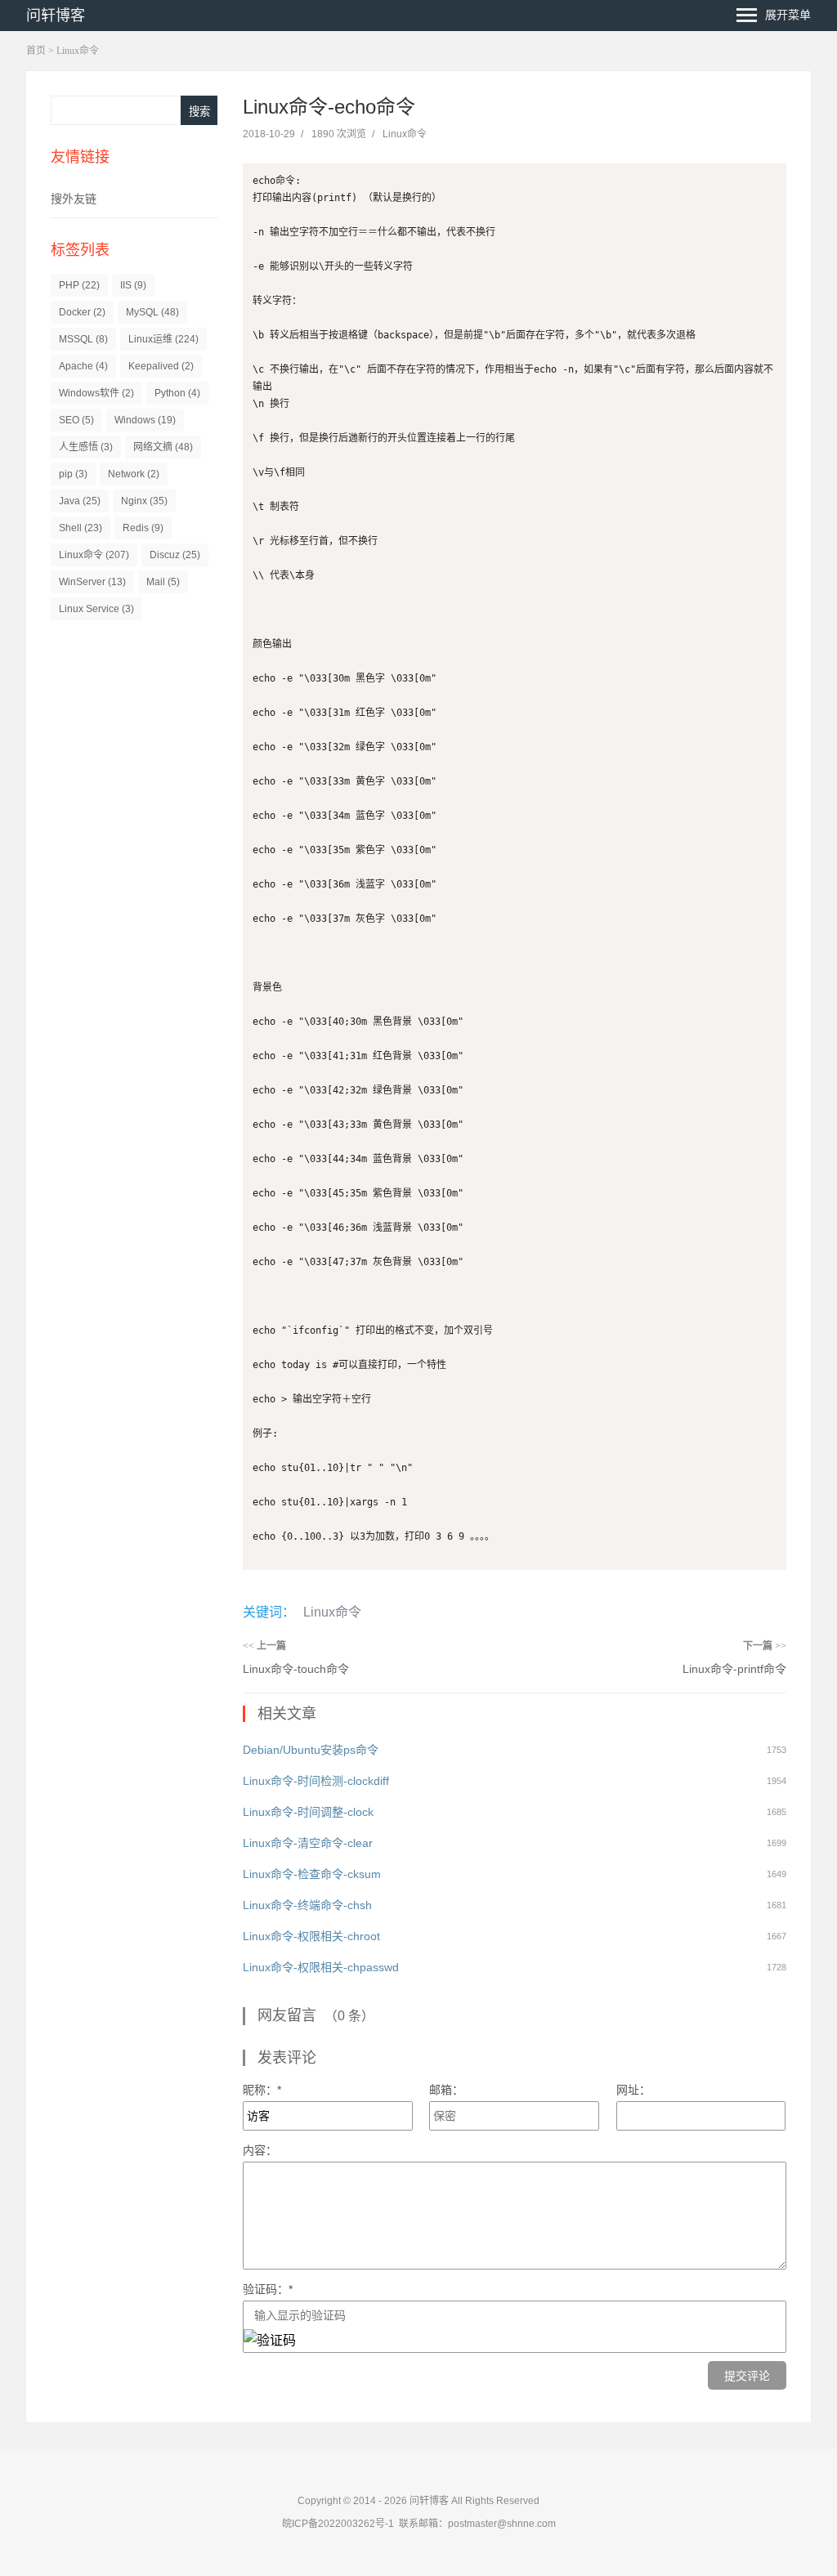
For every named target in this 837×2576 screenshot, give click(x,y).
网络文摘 (163, 447)
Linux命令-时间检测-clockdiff (316, 1781)
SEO (76, 420)
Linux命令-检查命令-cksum (312, 1874)
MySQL (152, 312)
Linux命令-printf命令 (734, 1669)
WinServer (92, 582)
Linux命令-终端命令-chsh (307, 1905)
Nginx (144, 501)
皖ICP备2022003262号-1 (338, 2524)
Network (134, 474)
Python (177, 393)
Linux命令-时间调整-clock (308, 1812)
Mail (163, 582)
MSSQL (83, 339)
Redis (143, 528)
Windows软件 (96, 393)
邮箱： (446, 2090)
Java (80, 501)
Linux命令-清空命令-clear (308, 1843)
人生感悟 (86, 447)
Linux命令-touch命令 (296, 1669)
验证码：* (268, 2289)
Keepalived (161, 366)
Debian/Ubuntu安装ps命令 (311, 1750)
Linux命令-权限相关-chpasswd (321, 1967)
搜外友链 (74, 199)
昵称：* (262, 2090)
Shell (81, 528)
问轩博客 (56, 16)
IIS (133, 285)
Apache (83, 366)
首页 (36, 51)
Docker (82, 312)
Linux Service (96, 609)
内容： (260, 2150)
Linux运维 (163, 339)
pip (73, 474)
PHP (79, 285)
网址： (633, 2090)
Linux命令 (78, 51)
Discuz (175, 555)
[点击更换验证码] (270, 2341)
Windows (145, 420)
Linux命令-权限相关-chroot (311, 1936)
